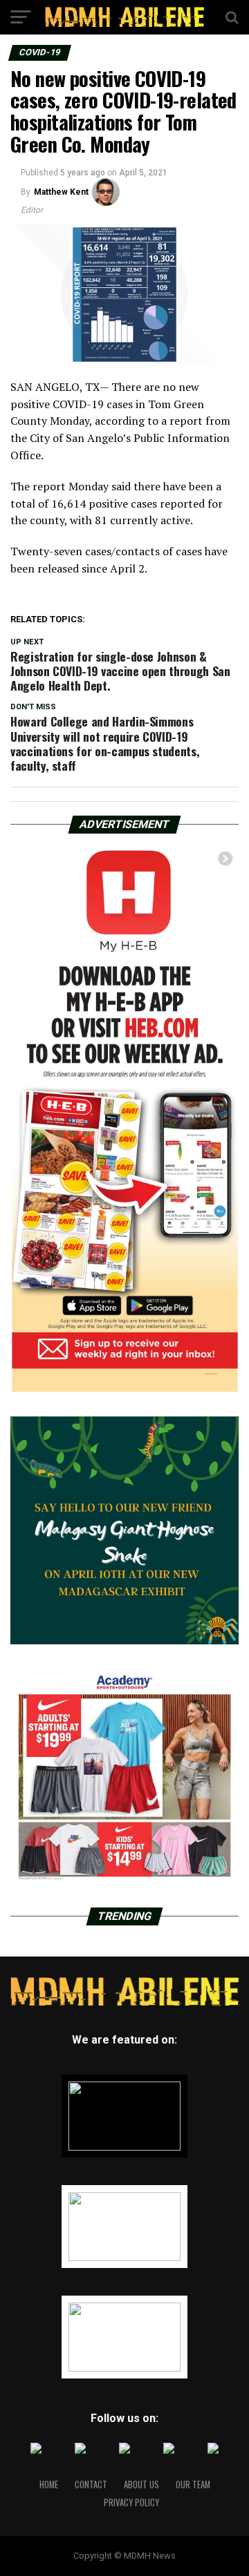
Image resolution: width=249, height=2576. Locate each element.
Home (49, 2484)
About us (141, 2484)
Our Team (193, 2484)
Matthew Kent (61, 192)
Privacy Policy (131, 2502)
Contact (91, 2484)
